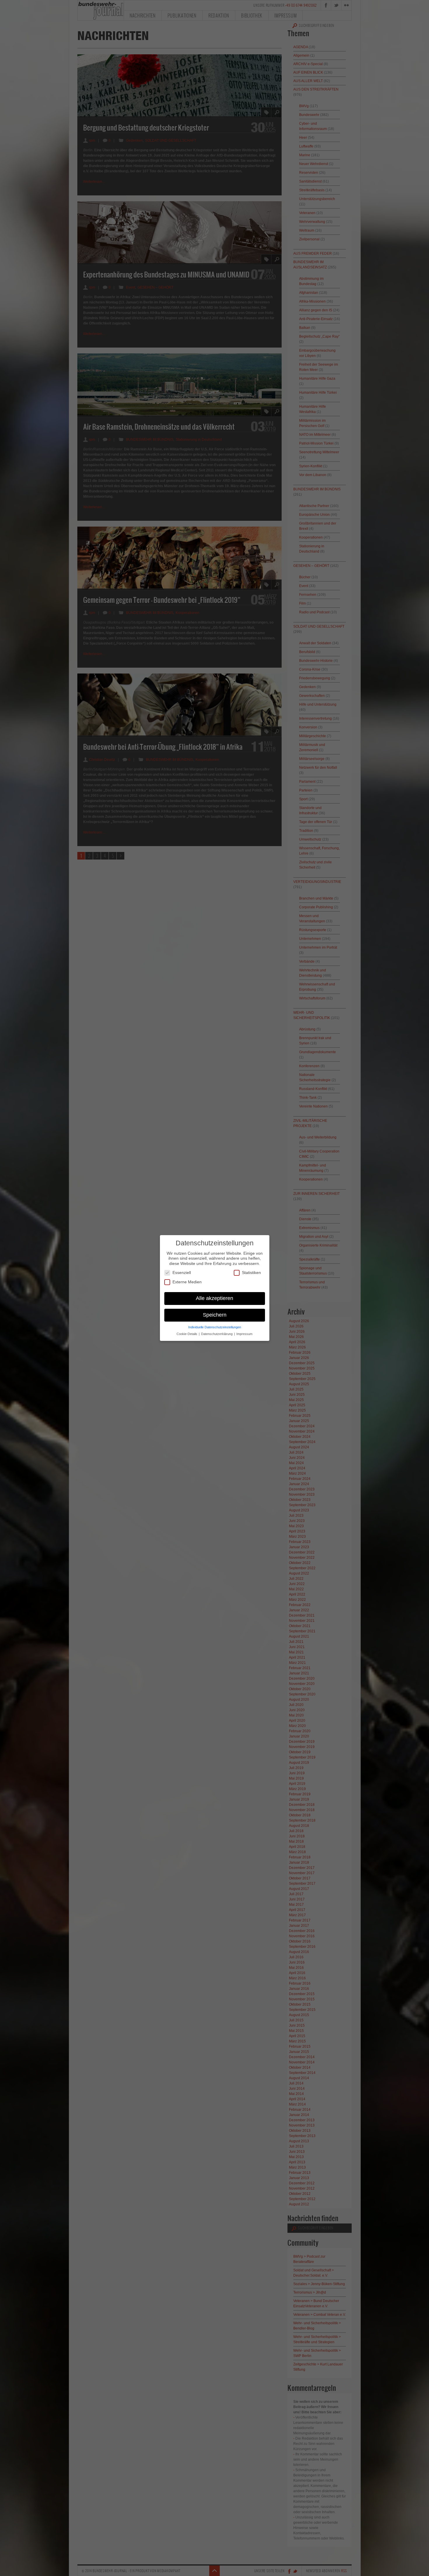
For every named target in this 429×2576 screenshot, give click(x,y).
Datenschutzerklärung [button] (217, 1334)
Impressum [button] (244, 1334)
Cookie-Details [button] (187, 1334)
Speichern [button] (215, 1315)
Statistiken (251, 1273)
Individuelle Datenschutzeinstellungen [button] (215, 1327)
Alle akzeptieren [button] (214, 1298)
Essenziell (182, 1273)
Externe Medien (187, 1282)
